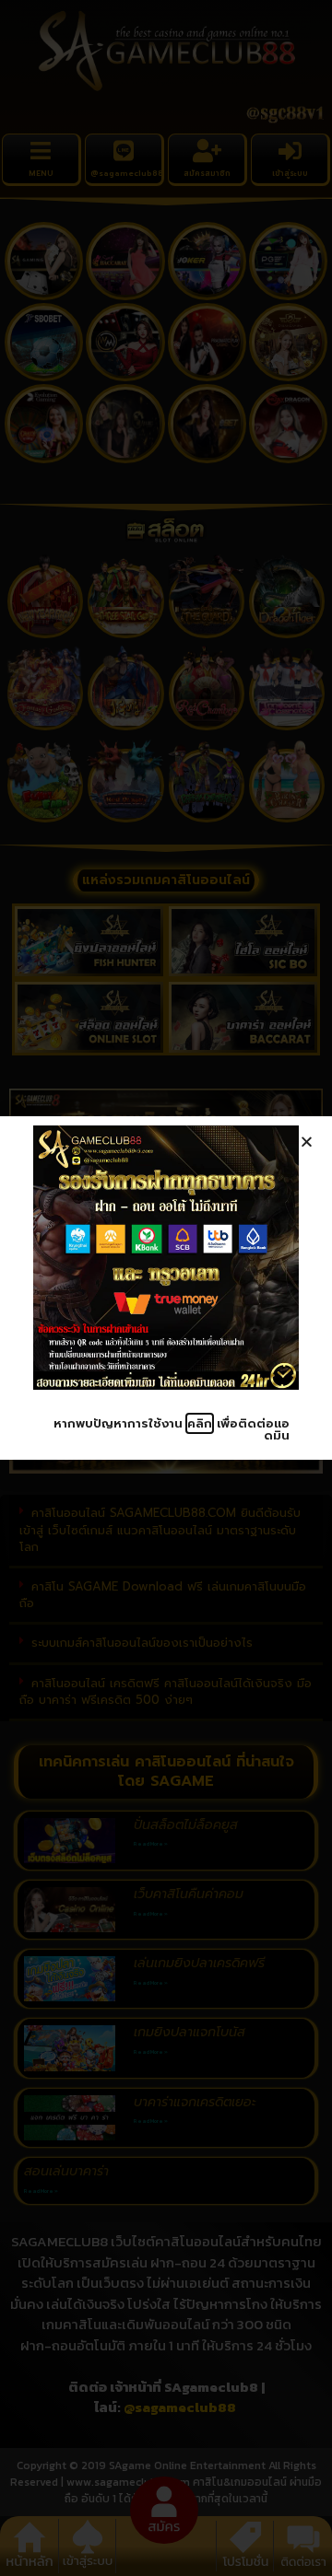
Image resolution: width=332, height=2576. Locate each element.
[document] (166, 1288)
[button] (307, 1142)
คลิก (200, 1423)
